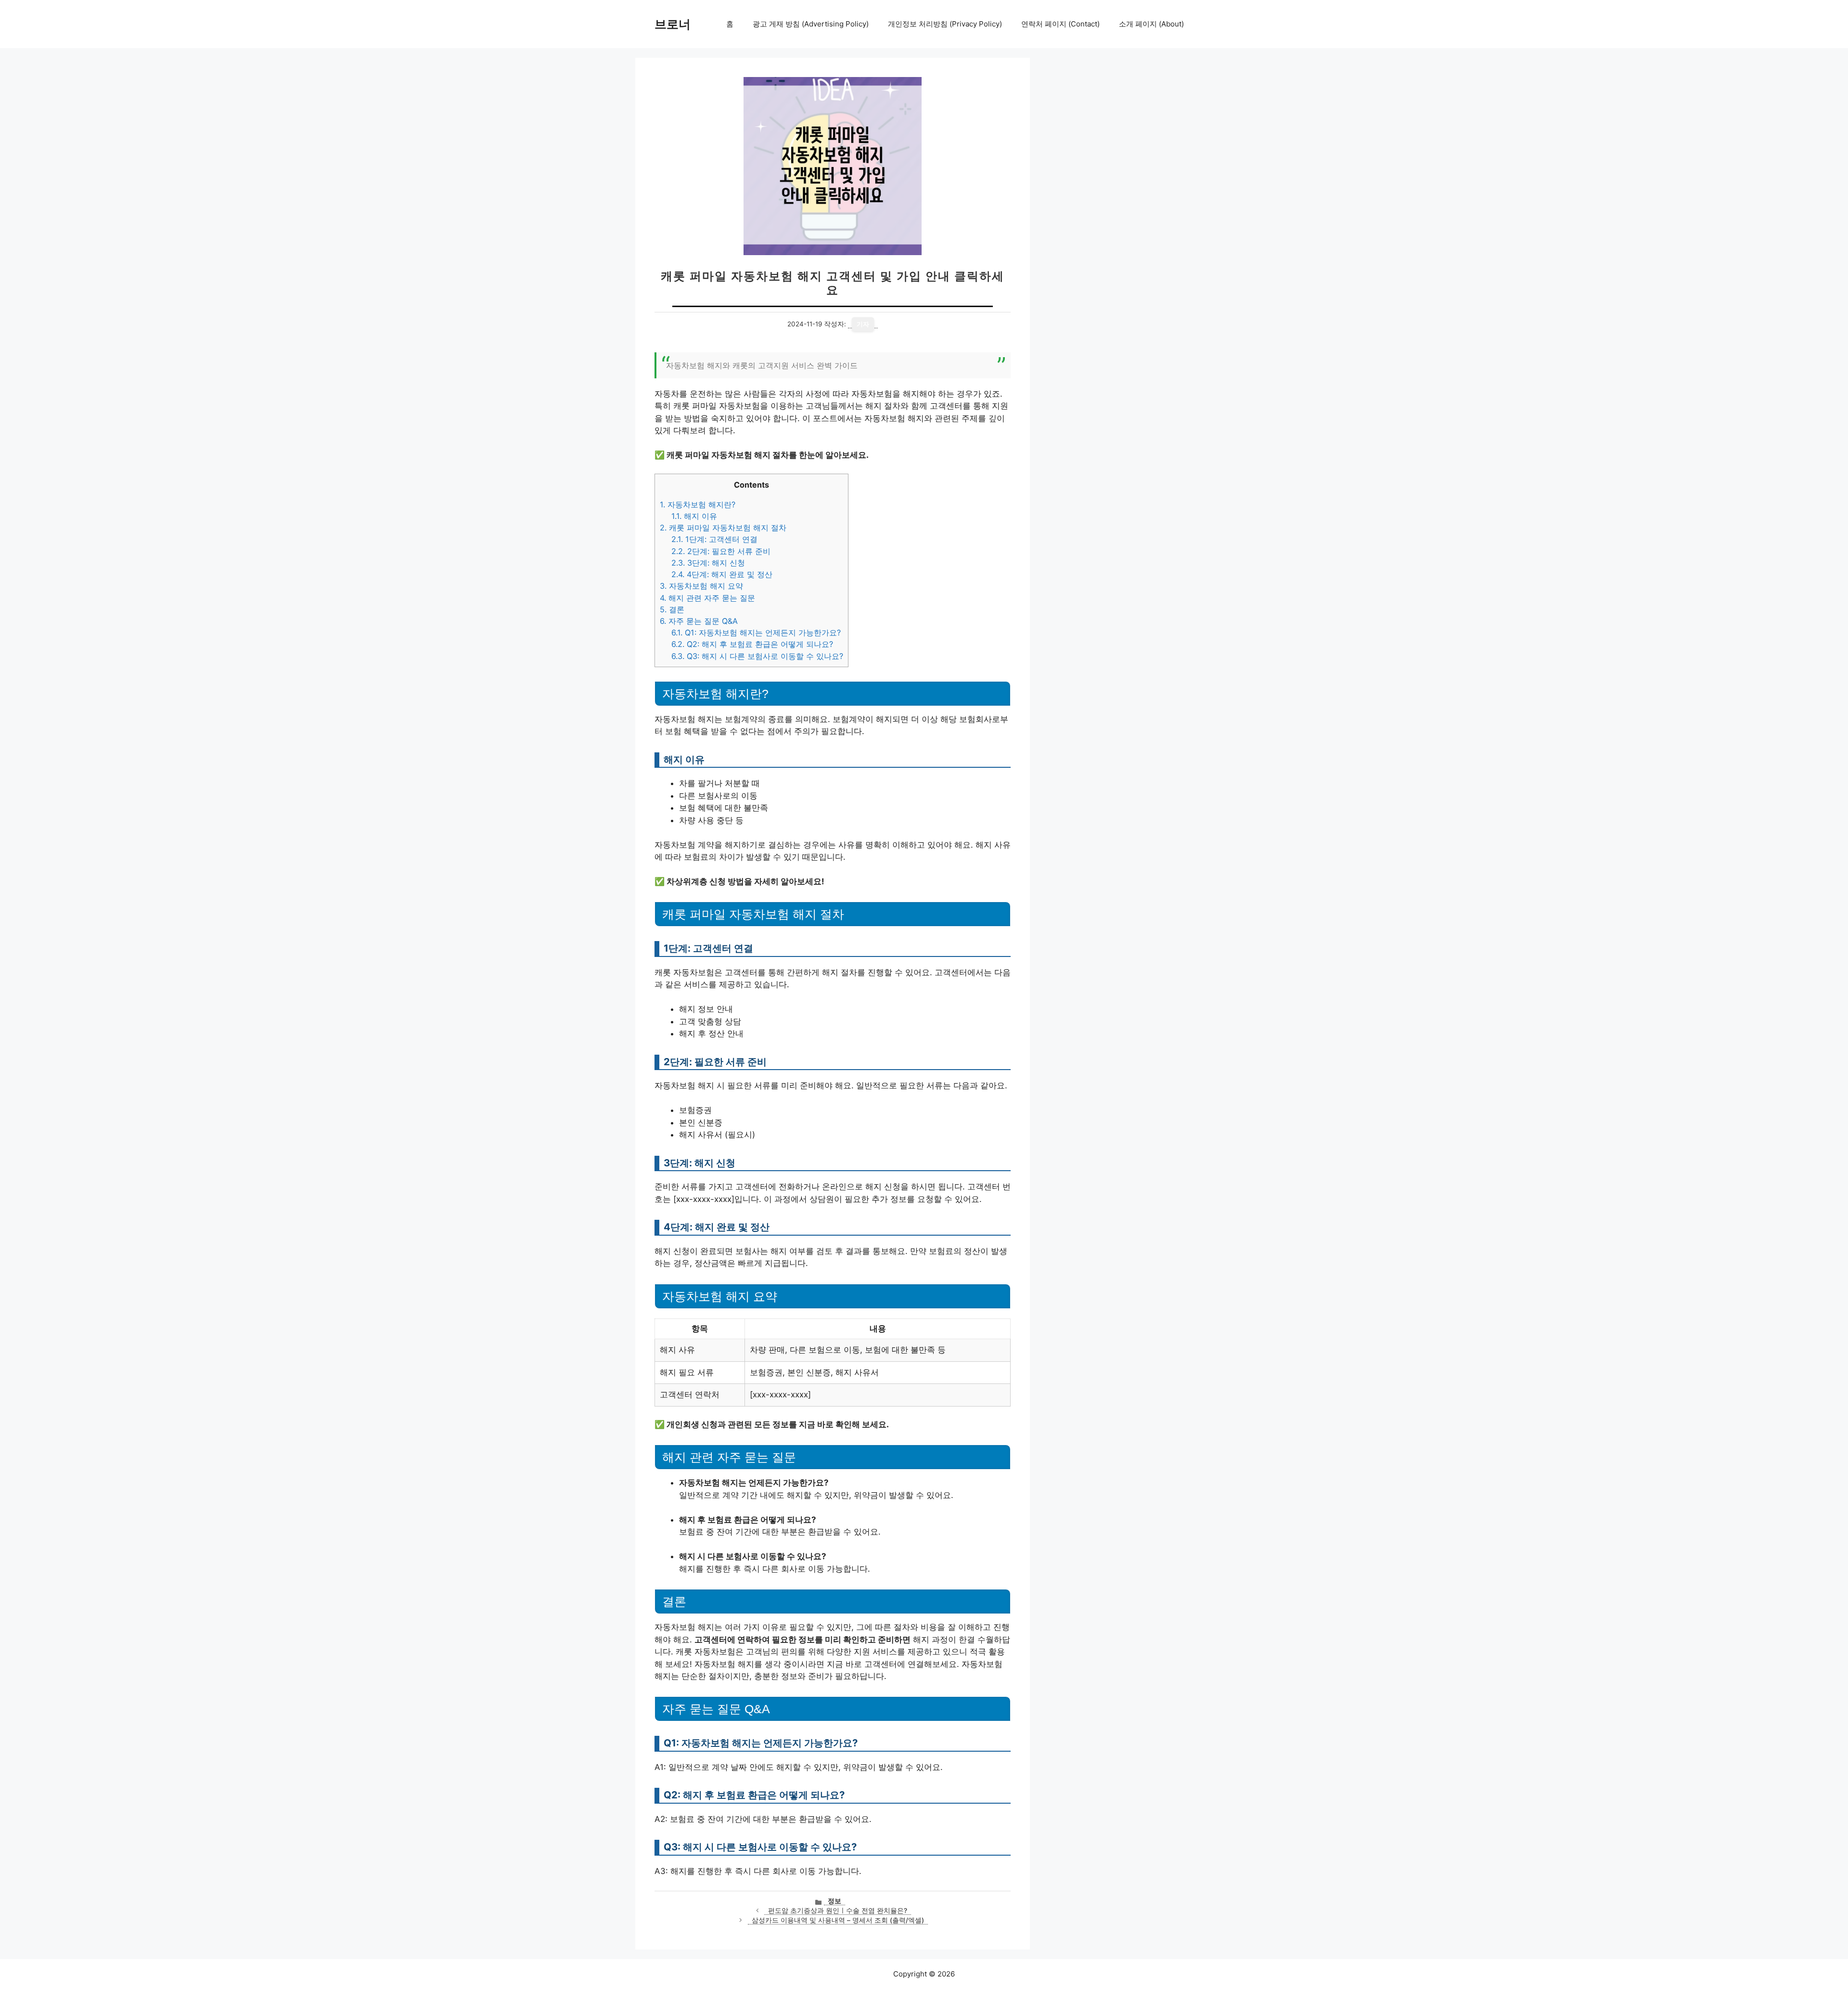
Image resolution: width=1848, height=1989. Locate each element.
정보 (834, 1901)
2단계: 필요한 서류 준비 (721, 551)
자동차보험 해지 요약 (701, 586)
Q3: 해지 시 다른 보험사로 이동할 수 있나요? (757, 656)
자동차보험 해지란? (698, 504)
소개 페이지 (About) (1151, 24)
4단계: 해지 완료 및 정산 (722, 574)
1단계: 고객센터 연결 (714, 539)
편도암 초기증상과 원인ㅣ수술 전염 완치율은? (838, 1911)
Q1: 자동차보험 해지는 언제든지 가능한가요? (756, 633)
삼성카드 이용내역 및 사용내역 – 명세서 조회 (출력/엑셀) (838, 1920)
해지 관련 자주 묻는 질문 (707, 598)
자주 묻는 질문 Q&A (699, 621)
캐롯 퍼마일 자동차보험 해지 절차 (723, 528)
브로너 (673, 24)
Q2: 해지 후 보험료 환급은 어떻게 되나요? (752, 644)
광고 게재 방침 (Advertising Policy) (811, 24)
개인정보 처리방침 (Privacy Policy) (945, 24)
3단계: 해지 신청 (708, 563)
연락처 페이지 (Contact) (1060, 24)
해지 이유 (694, 516)
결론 (672, 609)
